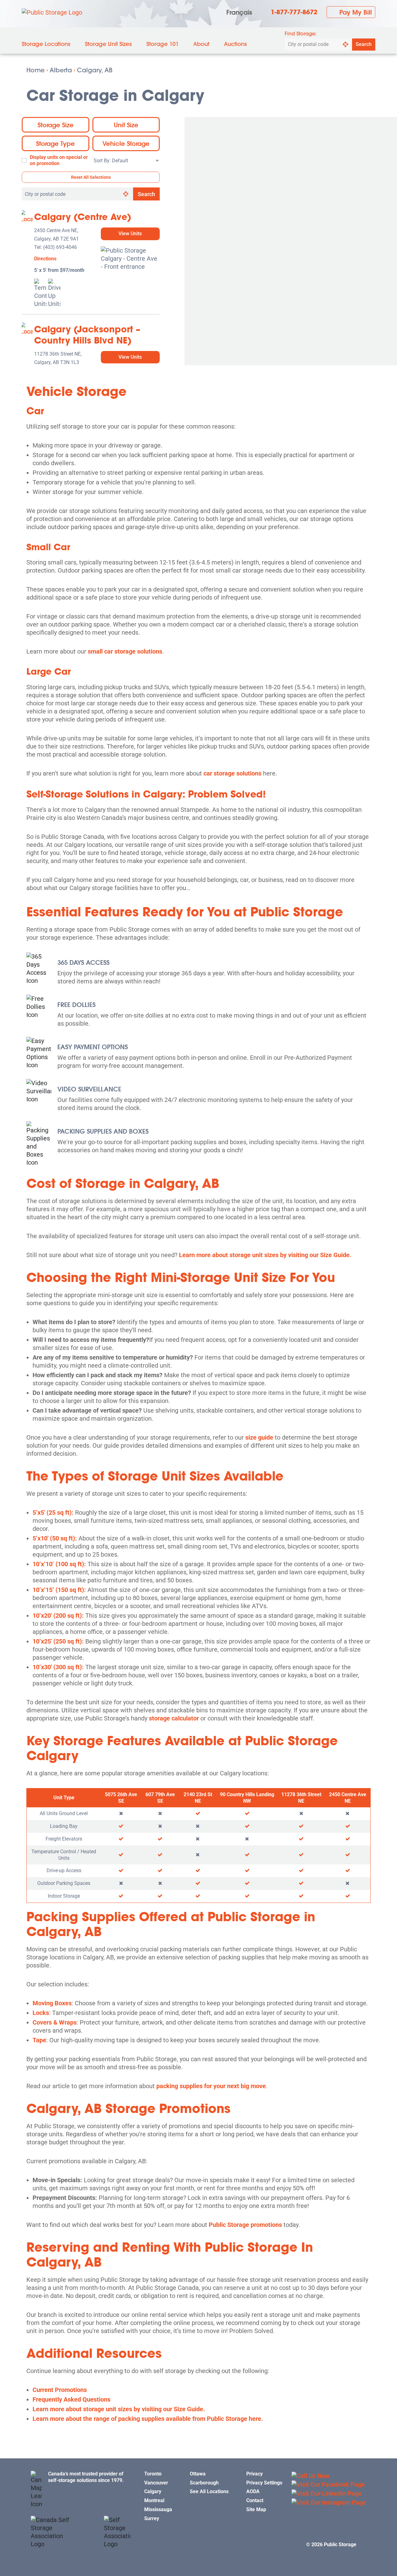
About (201, 44)
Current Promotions (60, 2390)
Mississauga (158, 2509)
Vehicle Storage (126, 143)
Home (36, 70)
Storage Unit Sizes (108, 44)
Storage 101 (163, 44)
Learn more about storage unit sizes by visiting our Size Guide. (265, 1255)
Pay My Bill (356, 12)
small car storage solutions (125, 651)
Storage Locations (46, 44)
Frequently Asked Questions (71, 2399)
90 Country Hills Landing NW (247, 1798)
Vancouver (156, 2483)
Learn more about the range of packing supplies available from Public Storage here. (148, 2419)
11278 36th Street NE (301, 1798)
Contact (255, 2500)
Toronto (153, 2474)
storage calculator (174, 1718)
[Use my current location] (346, 45)
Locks (41, 2013)
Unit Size (126, 125)
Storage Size (56, 125)
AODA (253, 2491)
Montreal (154, 2500)
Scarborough (204, 2483)
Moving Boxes (52, 2003)
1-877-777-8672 (294, 12)
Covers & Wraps (55, 2022)
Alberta (61, 70)
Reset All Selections (91, 177)
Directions (45, 259)
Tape (39, 2040)
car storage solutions (232, 773)
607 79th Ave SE (160, 1798)
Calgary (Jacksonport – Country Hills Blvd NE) (87, 335)
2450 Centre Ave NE (348, 1798)
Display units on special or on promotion (59, 160)
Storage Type (55, 143)
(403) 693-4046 (60, 247)
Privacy (254, 2474)
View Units (130, 234)
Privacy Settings (264, 2483)
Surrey (152, 2518)
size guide (259, 1437)
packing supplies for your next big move (210, 2086)
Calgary (153, 2491)
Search (364, 44)
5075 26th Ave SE (121, 1798)
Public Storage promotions (245, 2225)
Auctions (235, 44)
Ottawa (198, 2474)
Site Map (256, 2509)
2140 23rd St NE (198, 1798)
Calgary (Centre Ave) (83, 217)
